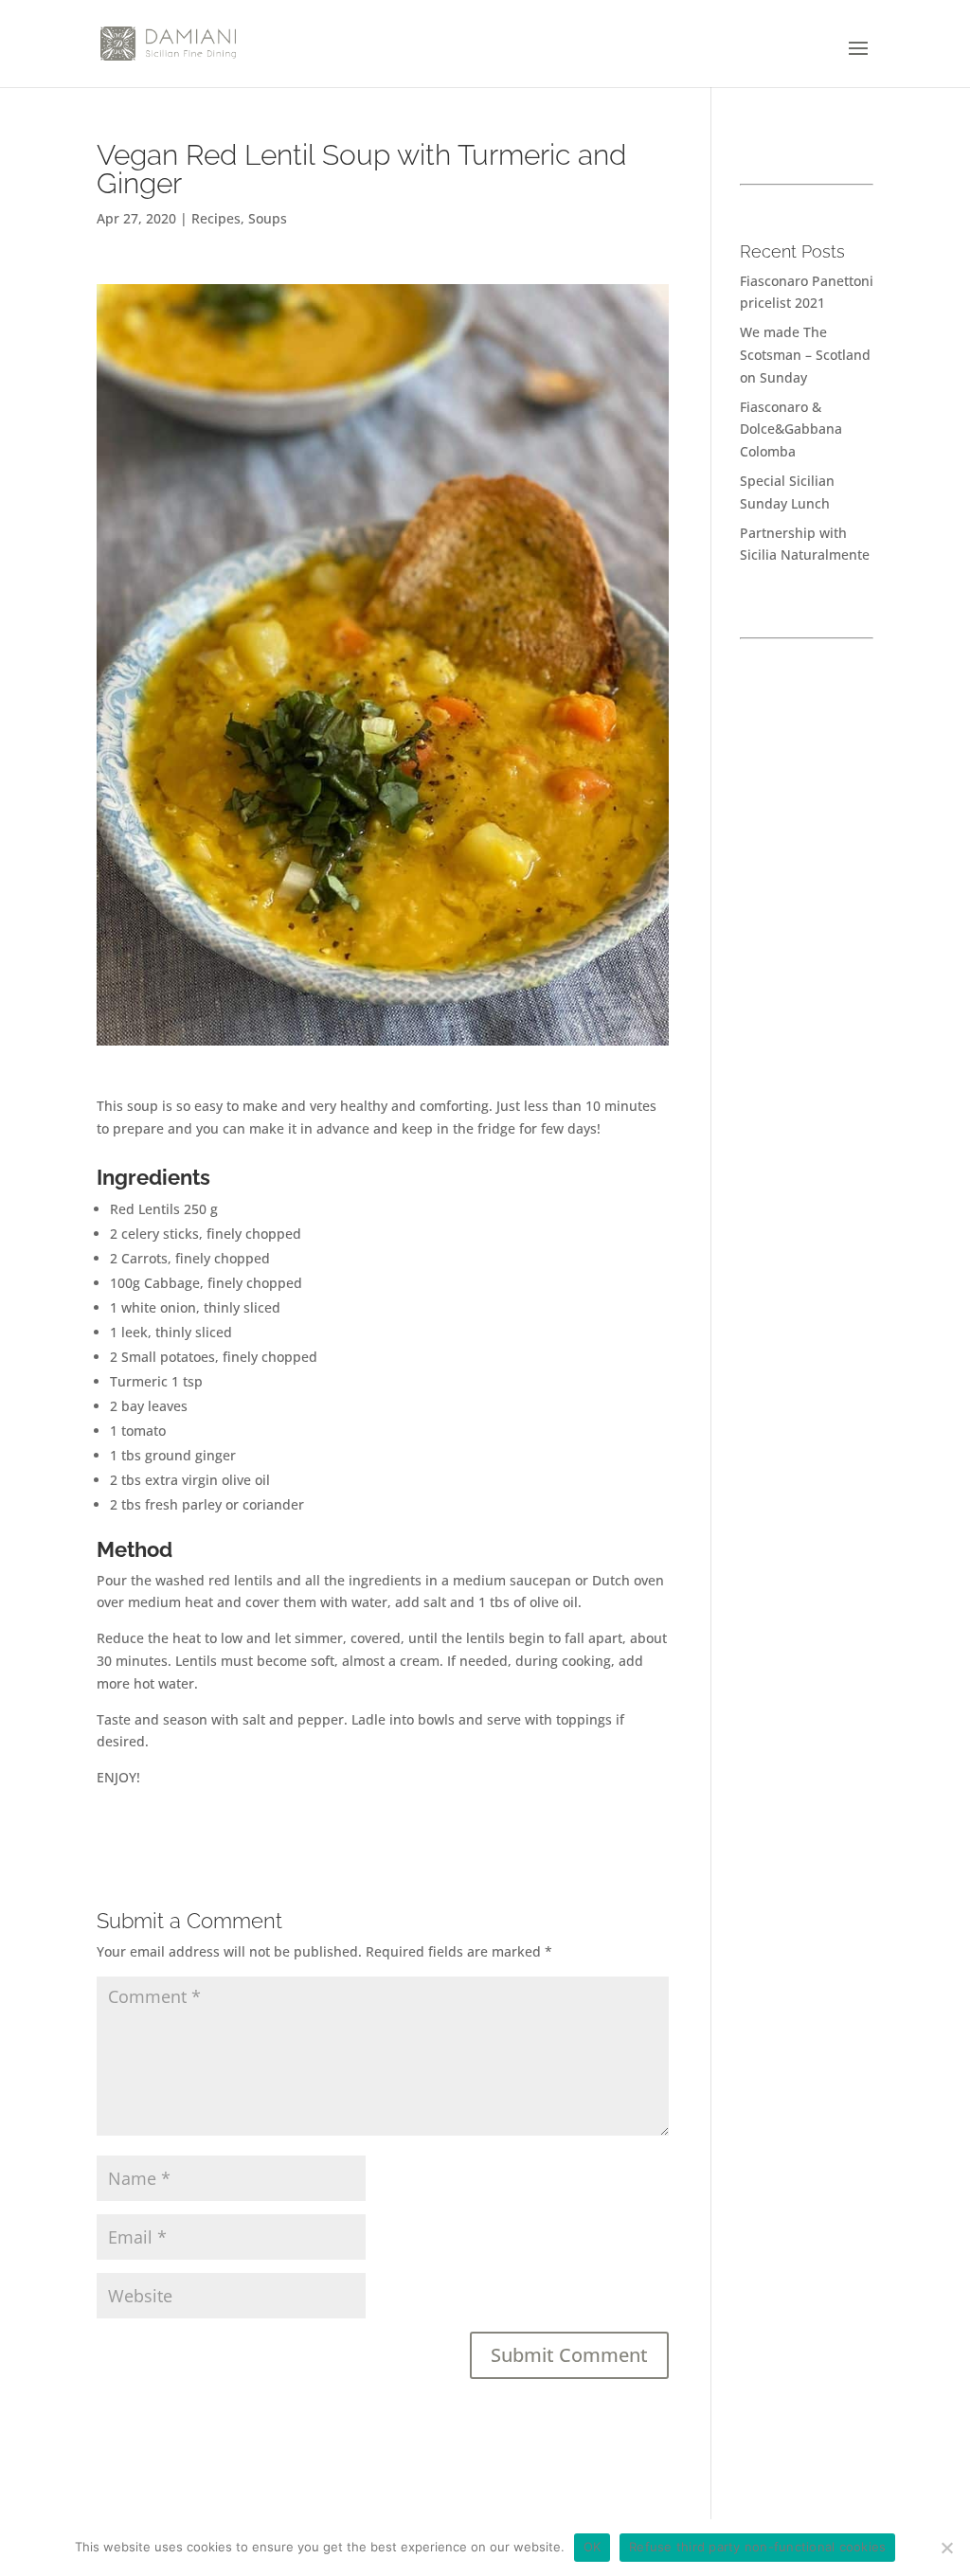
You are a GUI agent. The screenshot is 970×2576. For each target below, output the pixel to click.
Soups (268, 218)
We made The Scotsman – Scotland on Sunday (805, 355)
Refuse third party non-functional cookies (757, 2547)
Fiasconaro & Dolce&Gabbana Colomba (791, 429)
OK (593, 2547)
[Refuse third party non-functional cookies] (946, 2548)
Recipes (216, 218)
